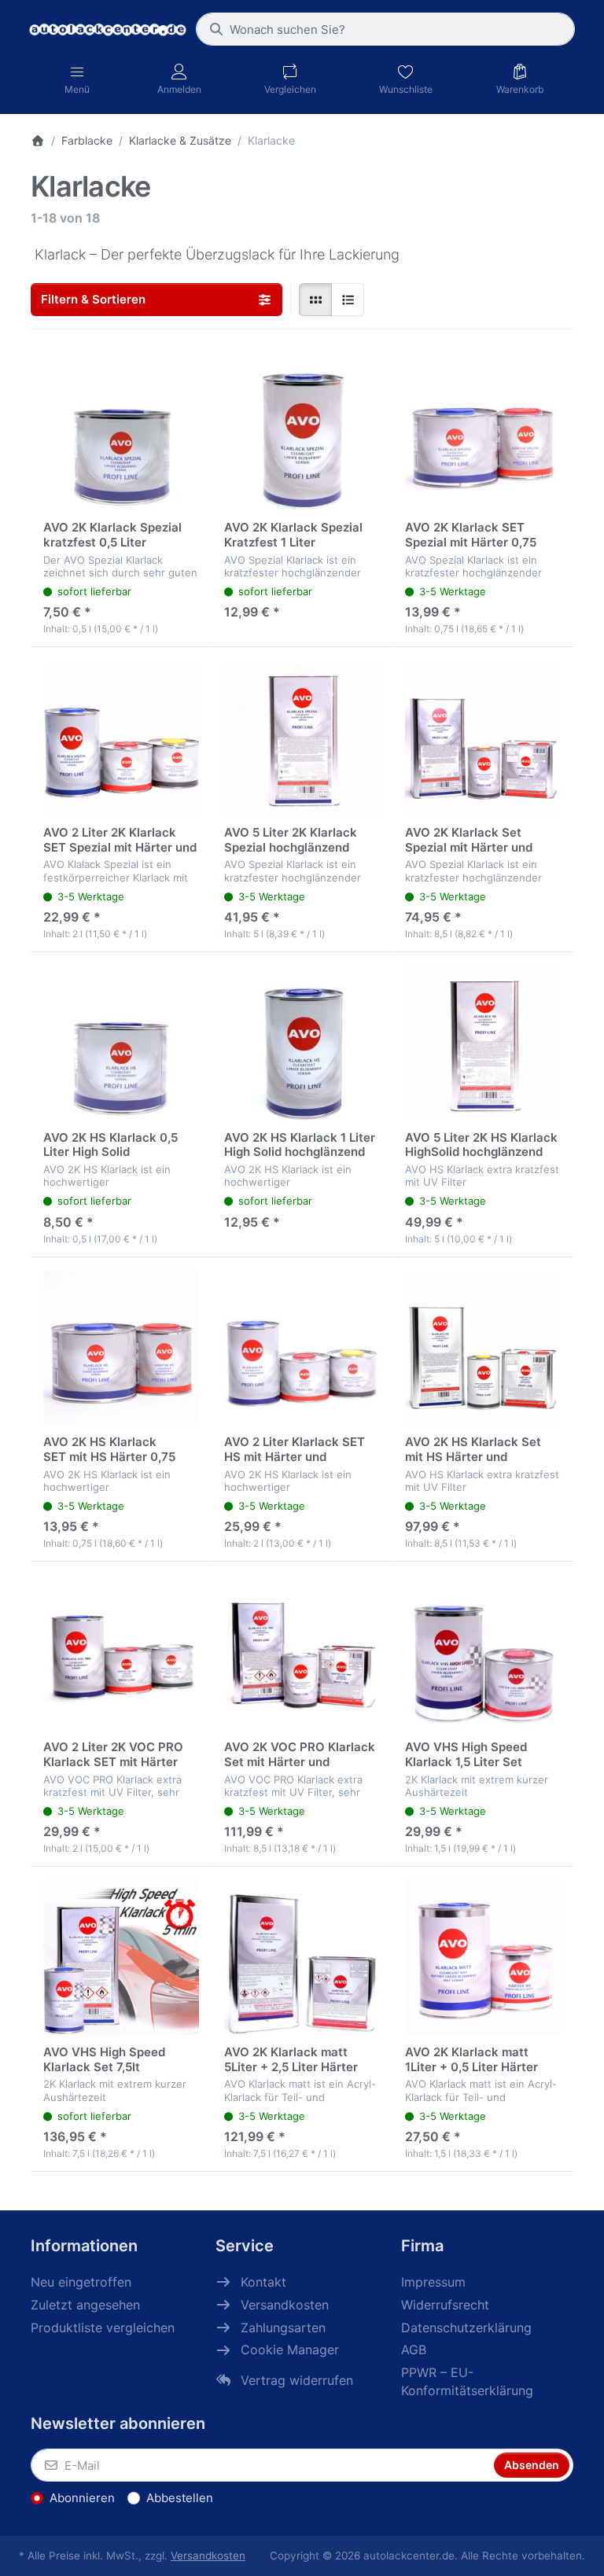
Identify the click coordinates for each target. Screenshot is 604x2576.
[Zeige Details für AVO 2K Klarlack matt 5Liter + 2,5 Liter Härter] (302, 1957)
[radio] (315, 300)
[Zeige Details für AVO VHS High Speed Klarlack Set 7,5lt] (121, 1957)
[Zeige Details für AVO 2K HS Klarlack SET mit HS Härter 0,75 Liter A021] (121, 1348)
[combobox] (385, 29)
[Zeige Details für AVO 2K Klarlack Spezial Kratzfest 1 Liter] (302, 432)
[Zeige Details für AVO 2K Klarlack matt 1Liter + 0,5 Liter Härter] (483, 1957)
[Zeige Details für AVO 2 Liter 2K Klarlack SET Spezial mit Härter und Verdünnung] (121, 738)
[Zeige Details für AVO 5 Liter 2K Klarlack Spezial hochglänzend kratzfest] (302, 738)
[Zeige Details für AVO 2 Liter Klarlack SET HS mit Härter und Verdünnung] (302, 1348)
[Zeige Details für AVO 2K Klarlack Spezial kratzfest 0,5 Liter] (121, 432)
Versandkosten (208, 2556)
